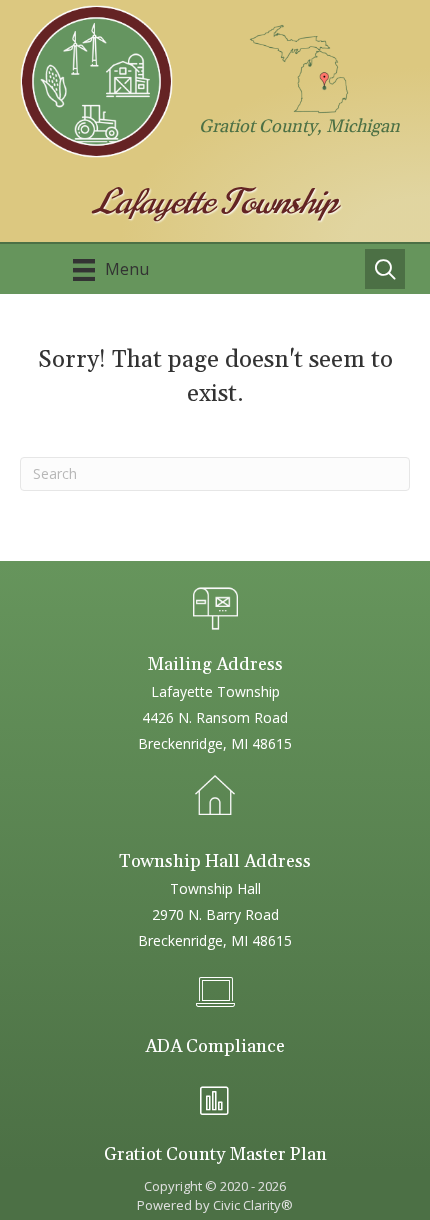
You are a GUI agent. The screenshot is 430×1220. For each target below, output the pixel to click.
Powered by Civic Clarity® (215, 1205)
